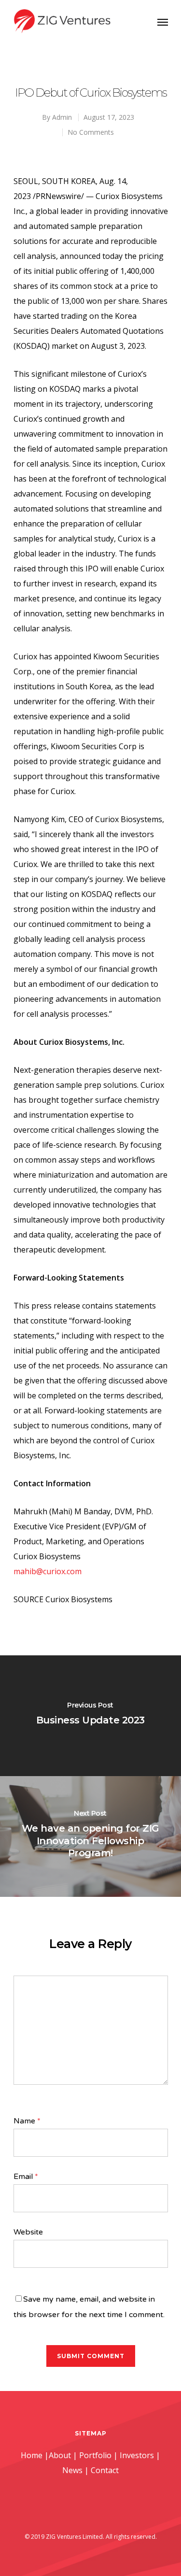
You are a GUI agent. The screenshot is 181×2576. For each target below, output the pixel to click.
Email (26, 2177)
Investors (137, 2455)
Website (28, 2232)
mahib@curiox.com (48, 1571)
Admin (62, 117)
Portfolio (95, 2455)
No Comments (91, 132)
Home (32, 2455)
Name (27, 2121)
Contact (105, 2470)
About (60, 2455)
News (72, 2470)
